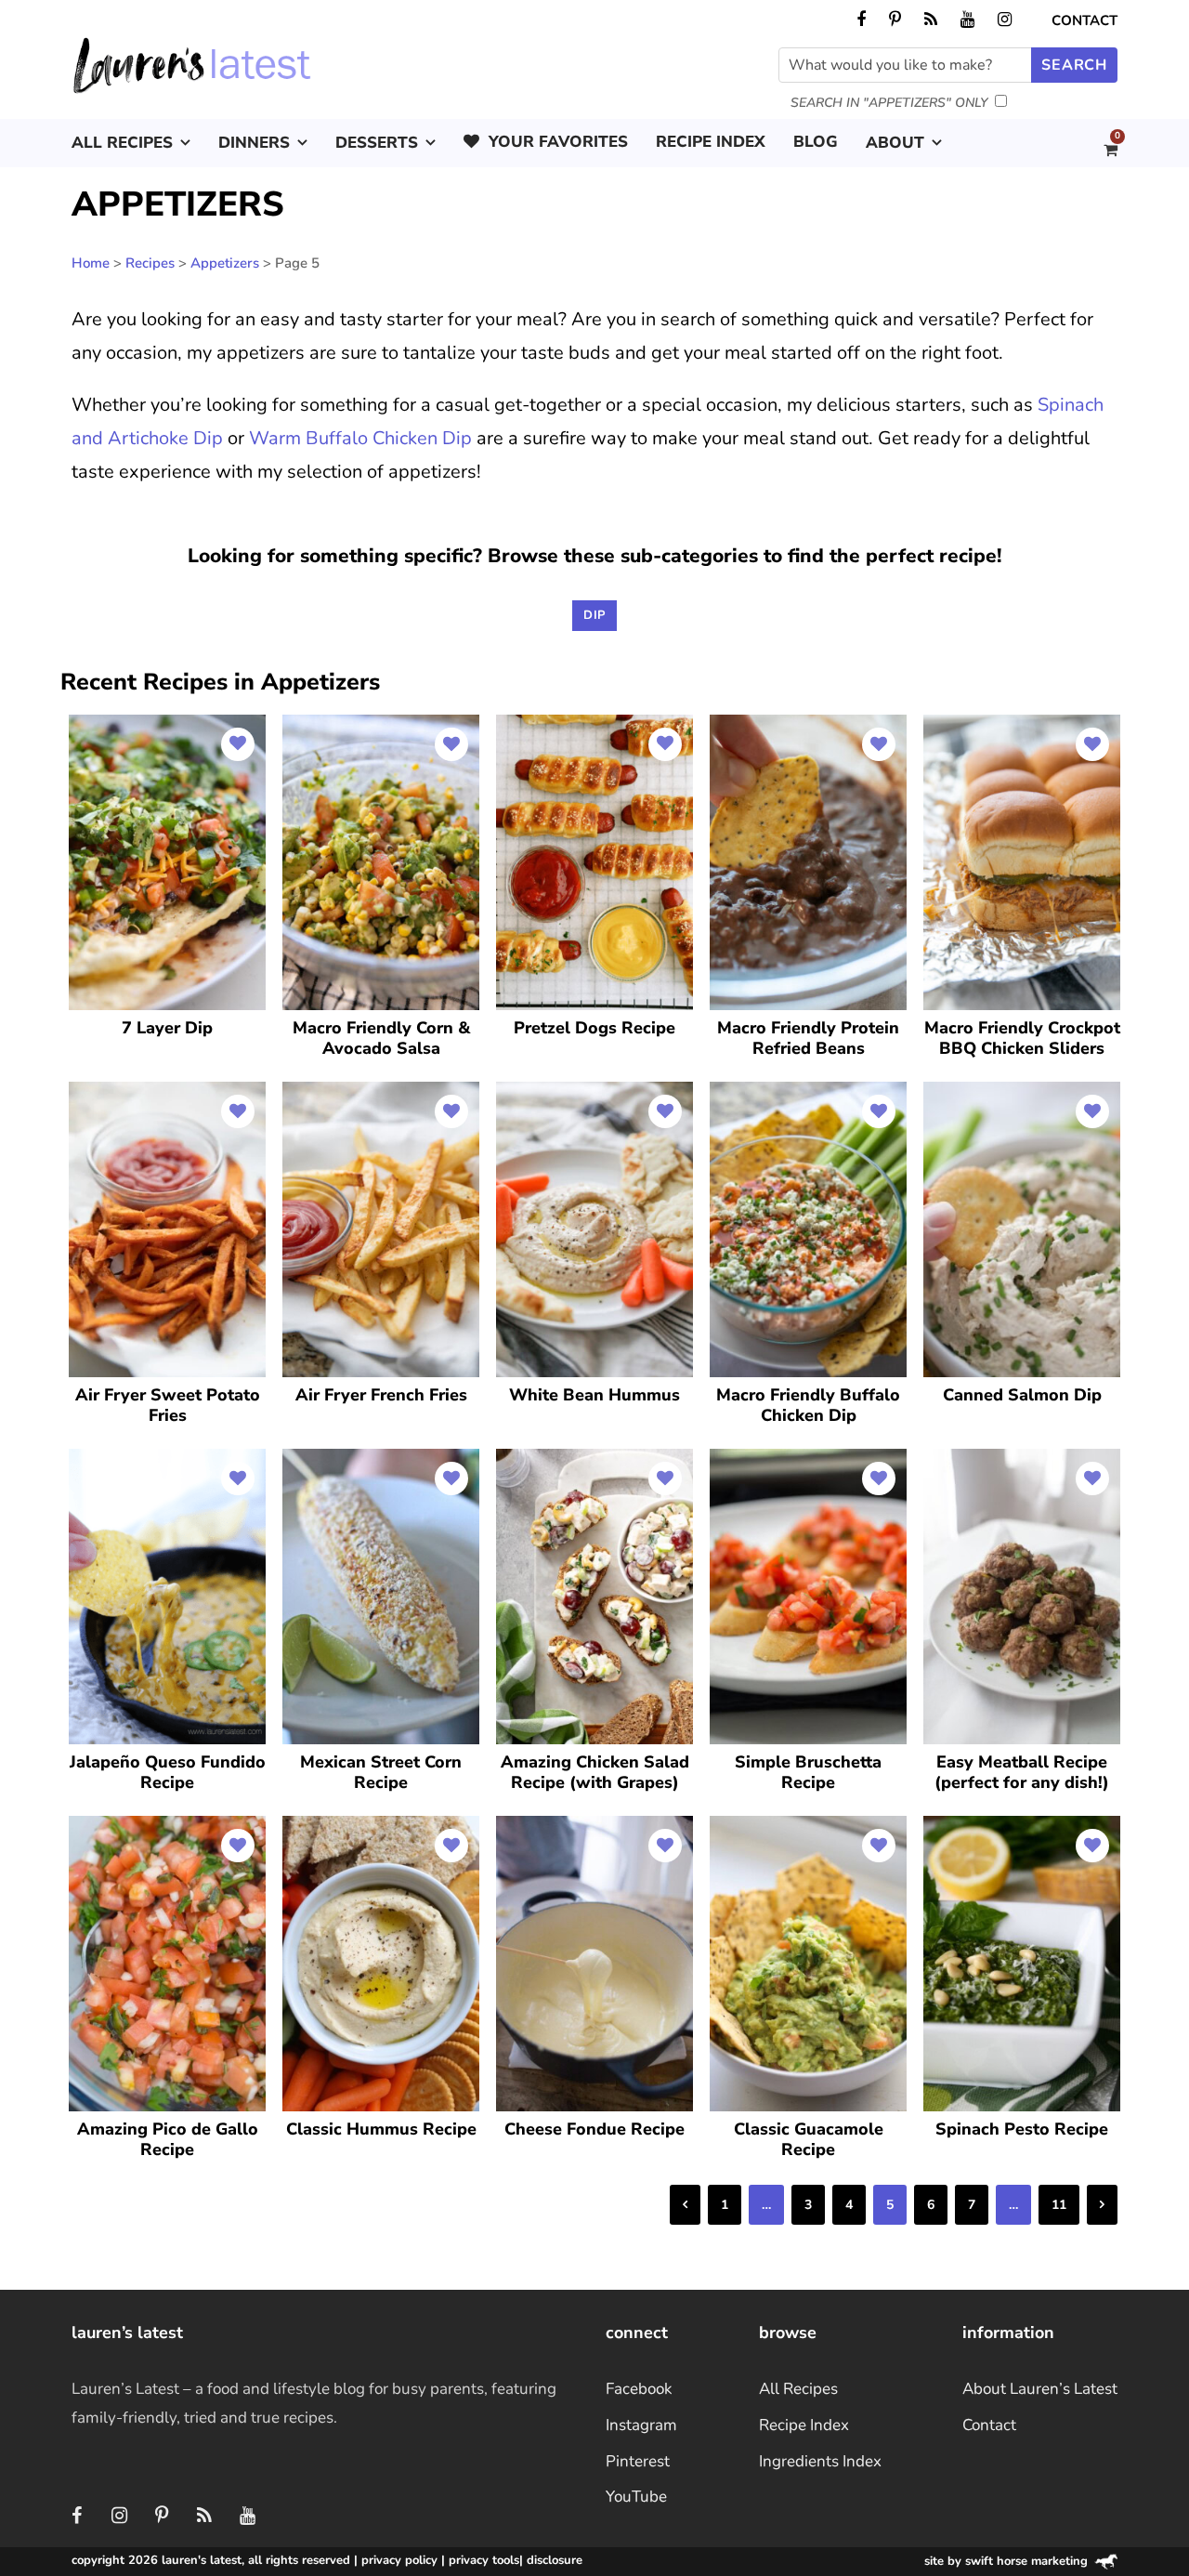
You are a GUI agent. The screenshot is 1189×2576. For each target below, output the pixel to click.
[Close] (912, 1127)
